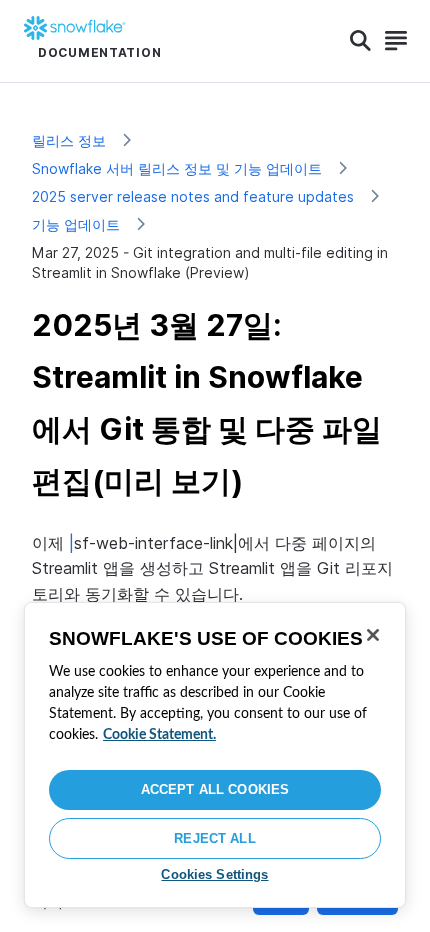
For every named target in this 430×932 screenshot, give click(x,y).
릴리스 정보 (69, 140)
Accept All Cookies (215, 789)
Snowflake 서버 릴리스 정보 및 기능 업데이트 (177, 168)
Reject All (214, 838)
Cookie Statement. (159, 735)
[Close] (373, 635)
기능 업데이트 (76, 224)
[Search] (360, 41)
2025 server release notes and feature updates (193, 196)
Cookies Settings (214, 874)
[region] (215, 755)
